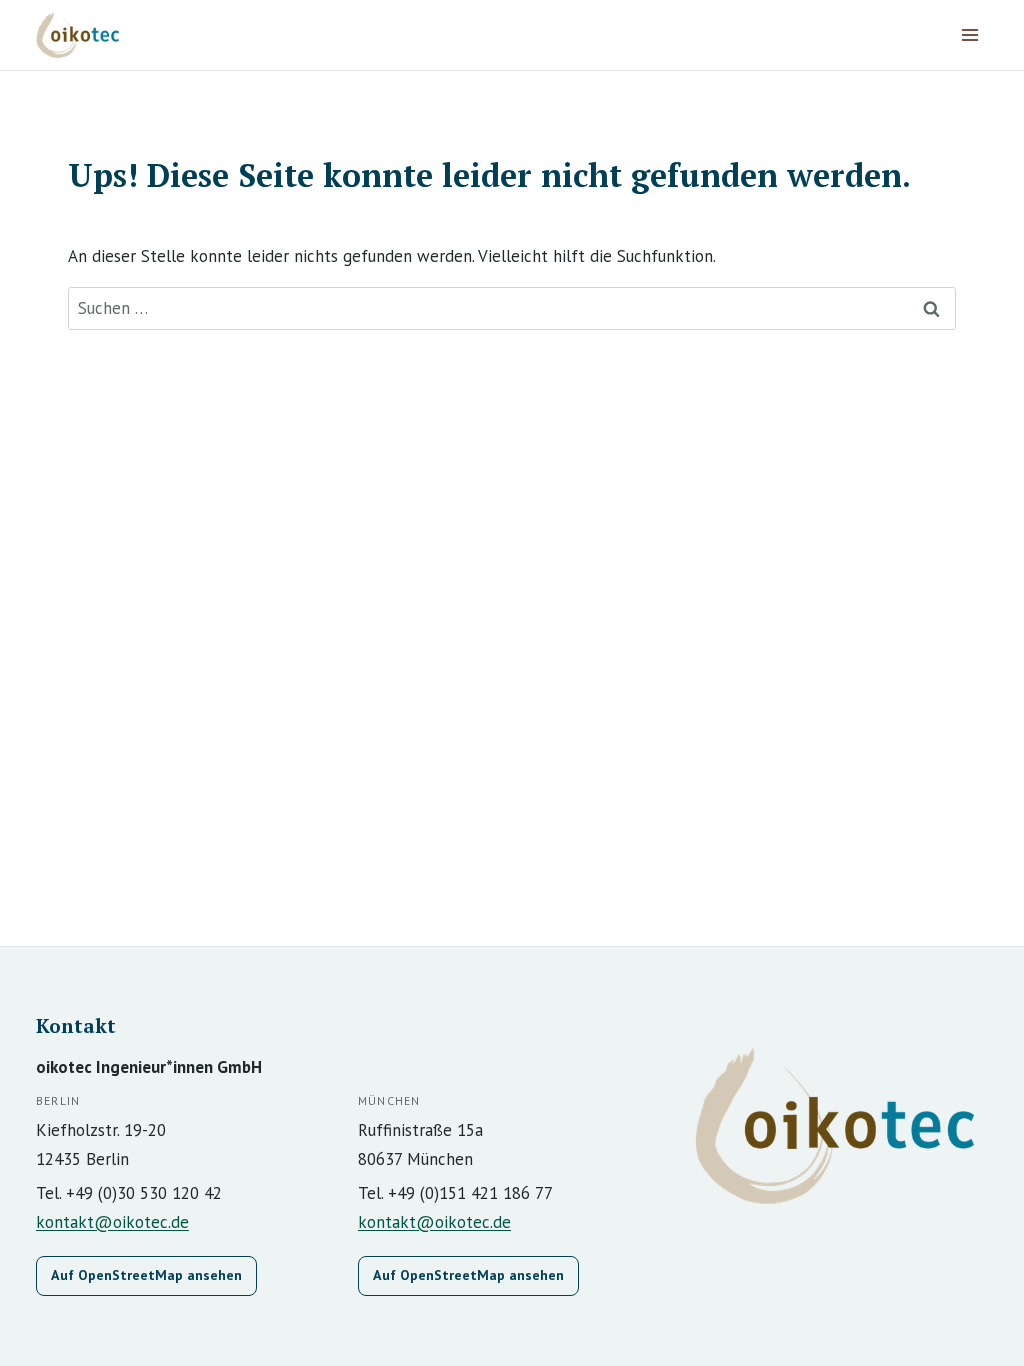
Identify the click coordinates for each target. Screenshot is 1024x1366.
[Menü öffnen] (969, 34)
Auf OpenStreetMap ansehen (146, 1275)
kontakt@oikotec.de (112, 1222)
